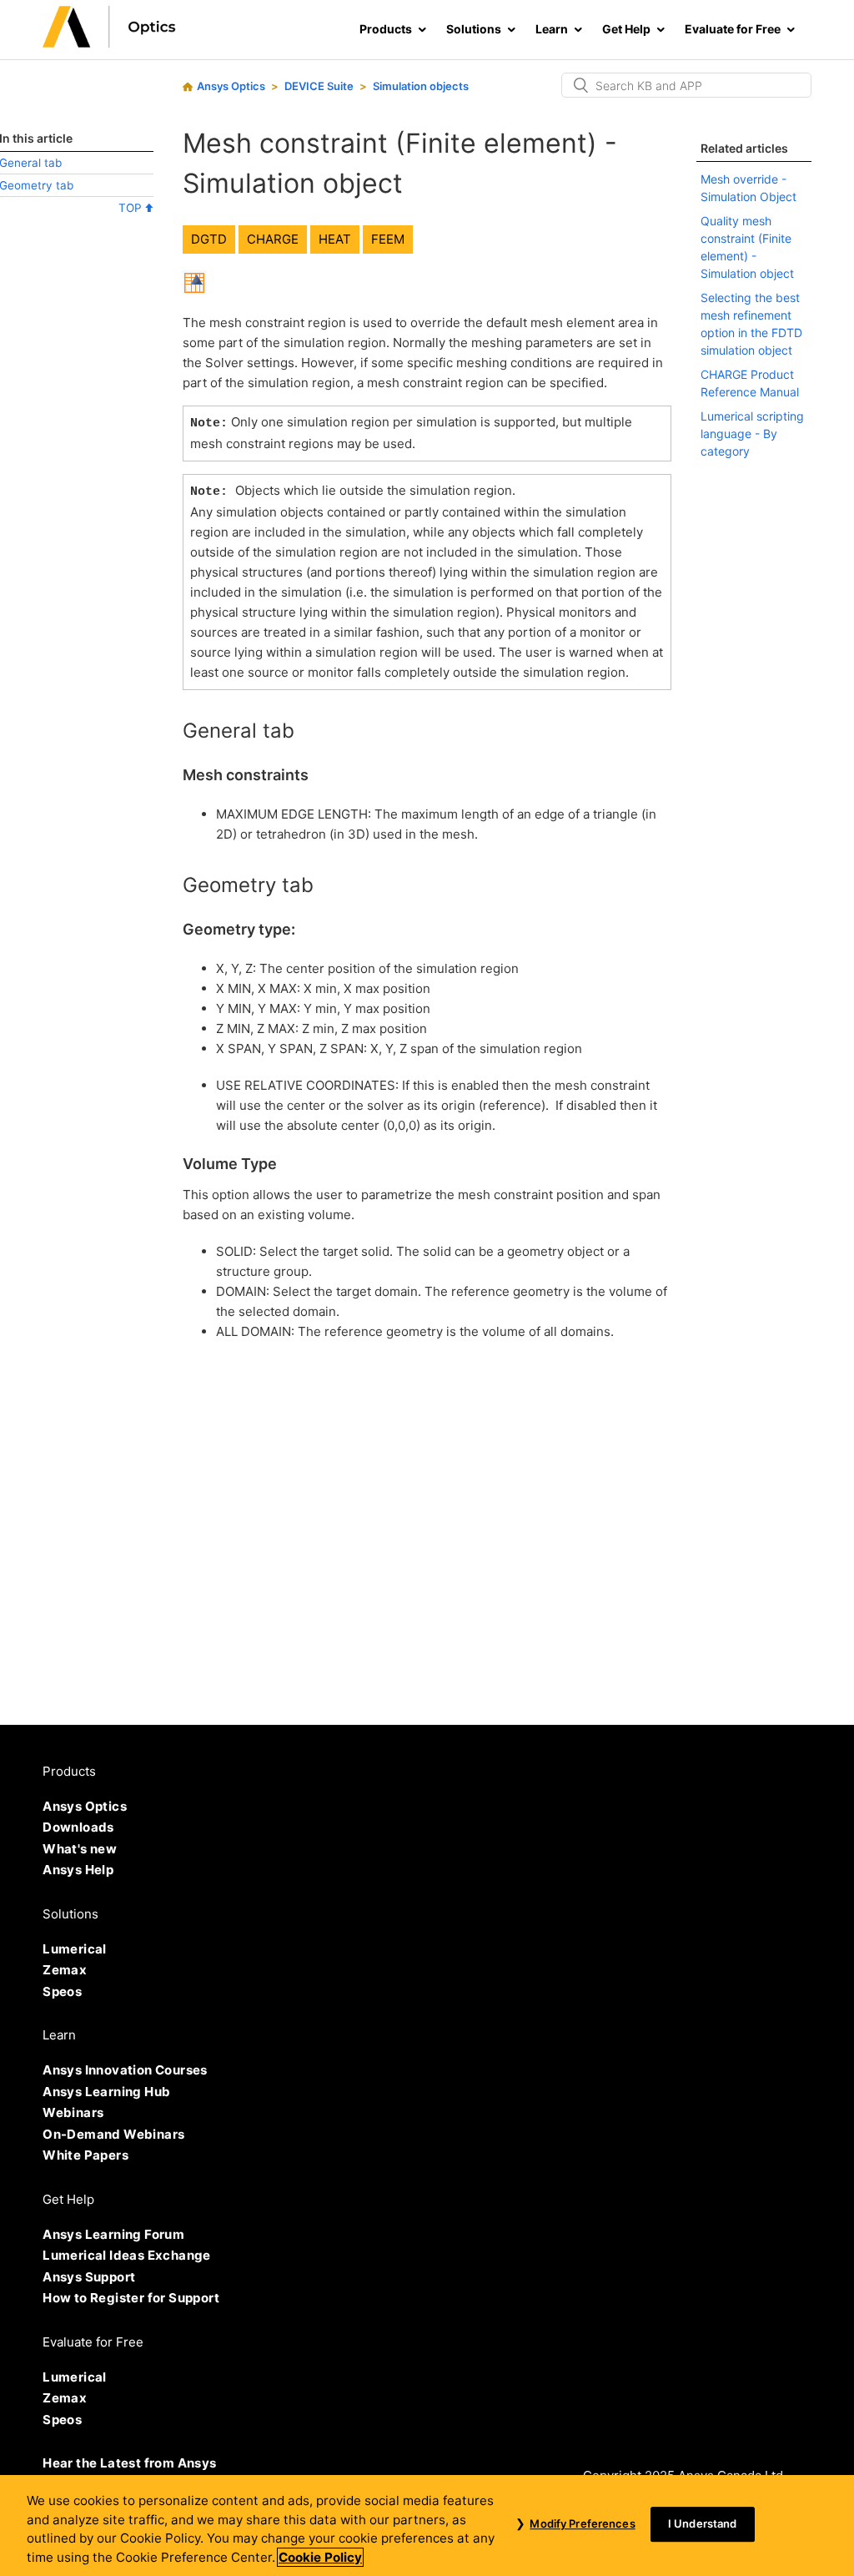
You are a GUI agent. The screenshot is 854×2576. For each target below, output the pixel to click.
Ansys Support (89, 2277)
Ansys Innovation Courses (125, 2070)
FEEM (388, 239)
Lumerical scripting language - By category (752, 434)
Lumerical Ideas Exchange (127, 2255)
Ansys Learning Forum (113, 2234)
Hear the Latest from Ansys (129, 2463)
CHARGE (273, 239)
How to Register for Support (131, 2298)
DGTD (209, 239)
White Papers (85, 2155)
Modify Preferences (582, 2524)
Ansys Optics (231, 86)
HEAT (335, 239)
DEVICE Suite (319, 86)
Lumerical (75, 1949)
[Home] (109, 43)
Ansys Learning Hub (106, 2092)
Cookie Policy (320, 2557)
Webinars (73, 2112)
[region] (427, 2526)
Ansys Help (78, 1870)
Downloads (78, 1827)
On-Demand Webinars (113, 2134)
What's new (80, 1849)
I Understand (703, 2524)
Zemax (65, 1970)
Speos (62, 1991)
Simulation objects (421, 86)
